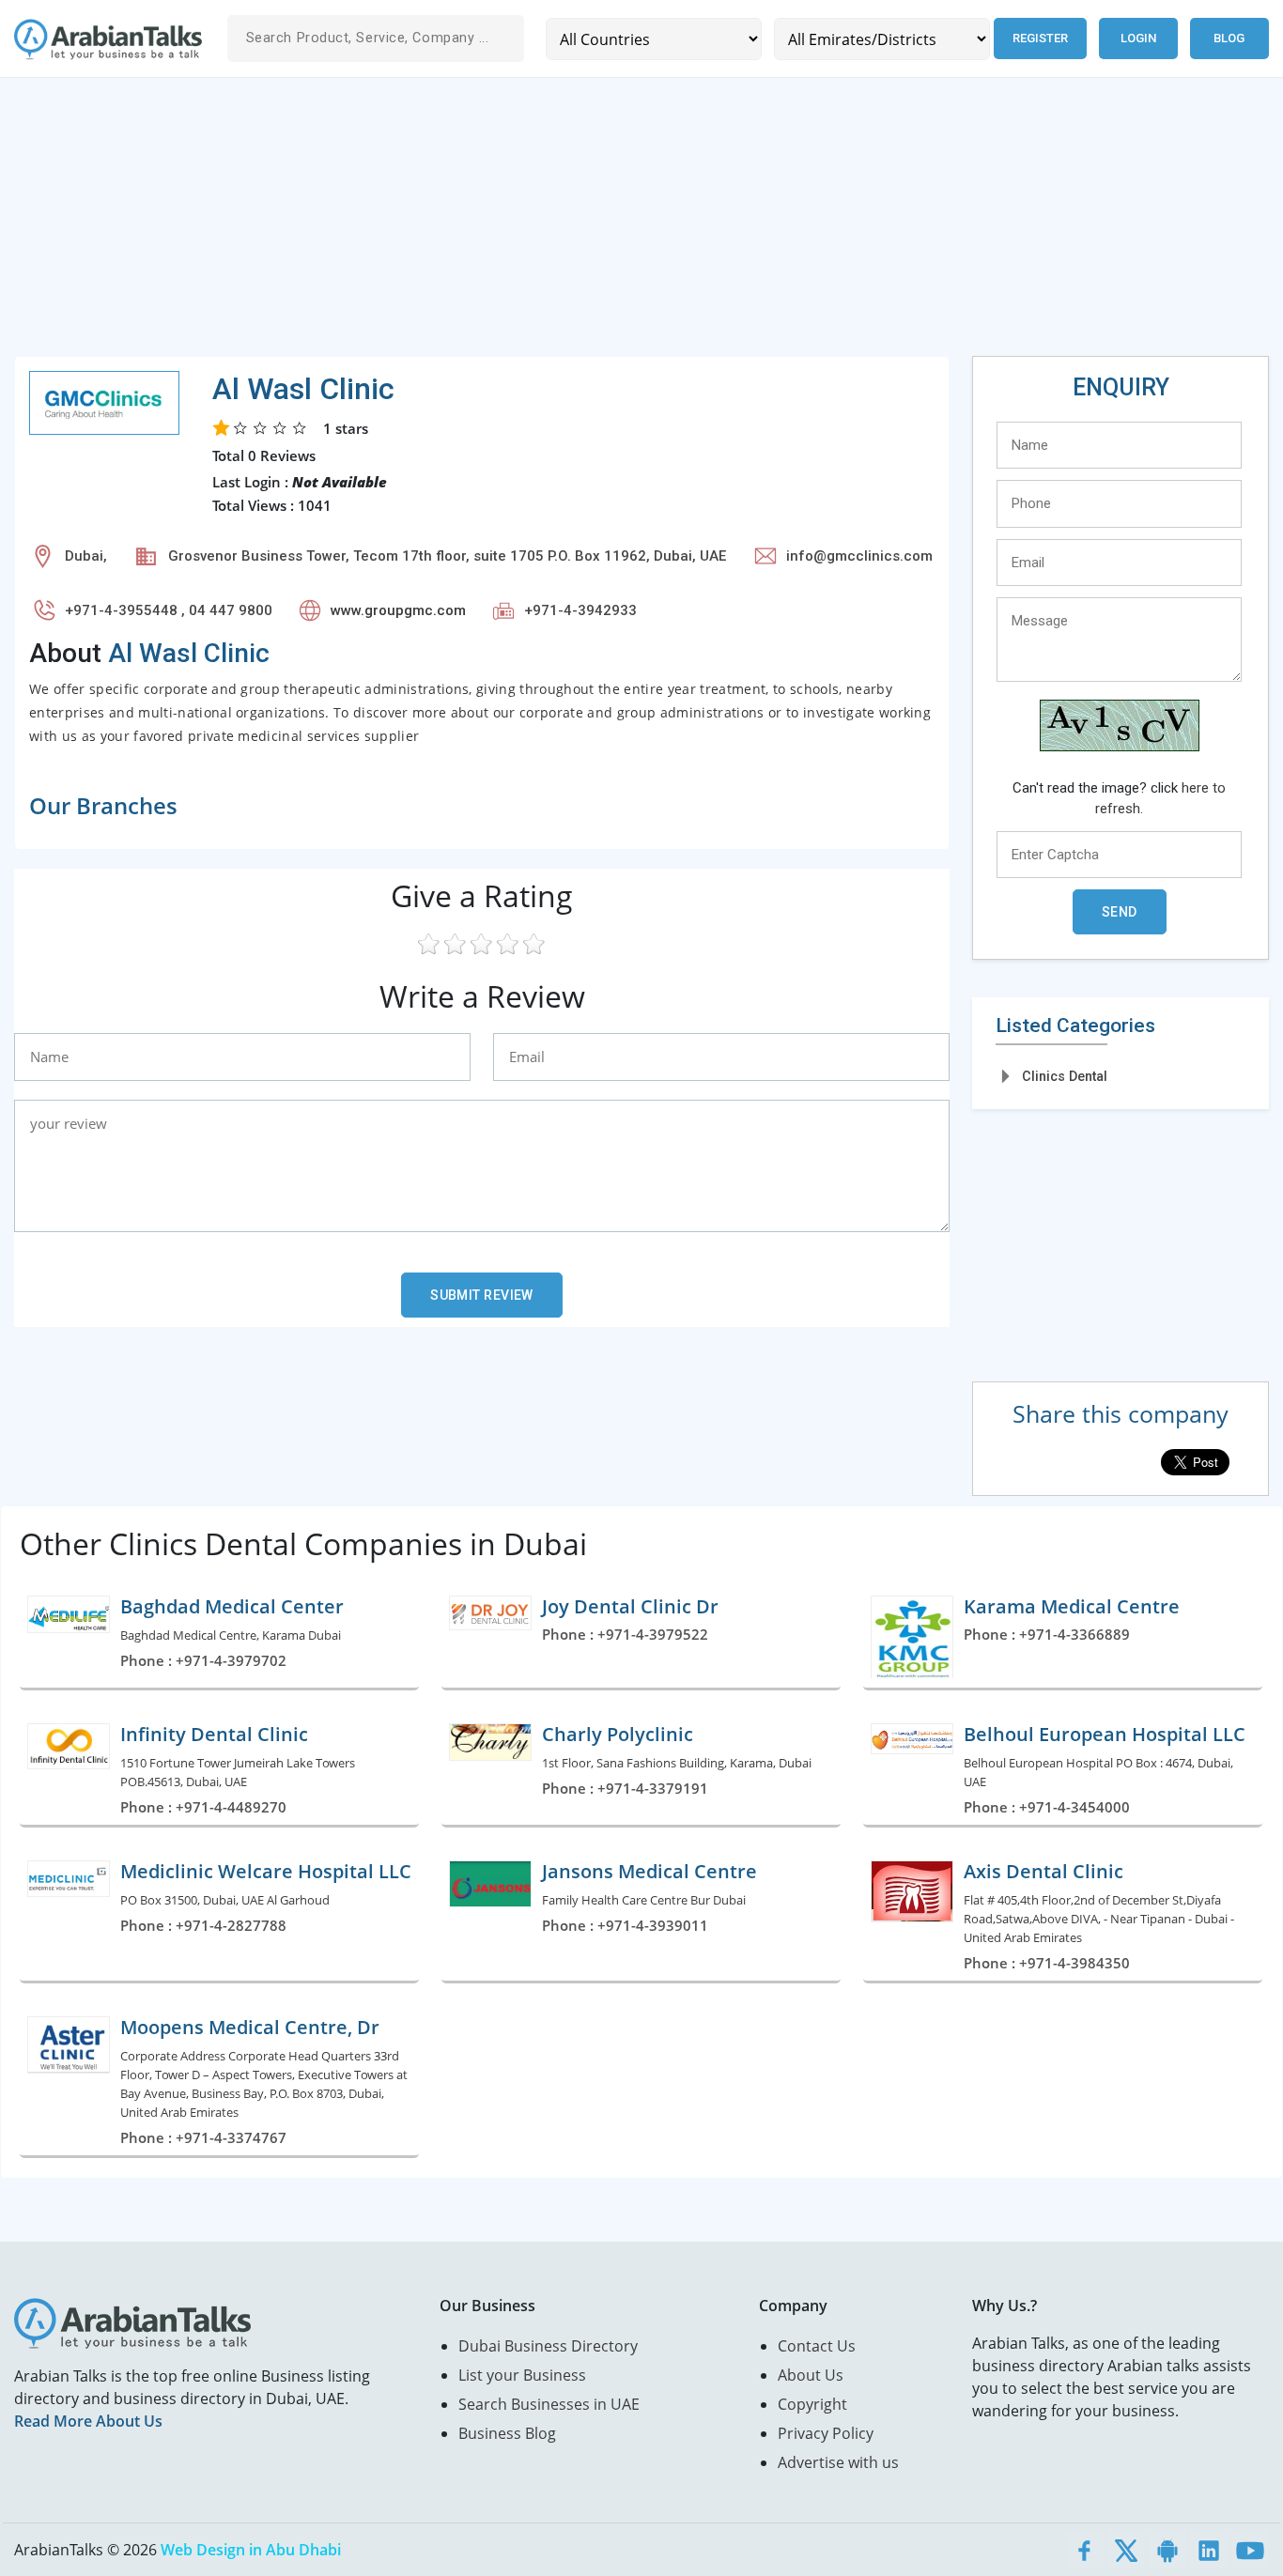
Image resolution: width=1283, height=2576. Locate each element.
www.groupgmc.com (398, 610)
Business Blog (507, 2433)
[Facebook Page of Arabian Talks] (1085, 2550)
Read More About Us (88, 2421)
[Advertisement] (578, 224)
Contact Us (817, 2346)
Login (1138, 38)
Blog (1229, 38)
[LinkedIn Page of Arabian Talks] (1209, 2550)
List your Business (522, 2375)
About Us (811, 2375)
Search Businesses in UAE (549, 2404)
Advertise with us (838, 2462)
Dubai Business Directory (548, 2346)
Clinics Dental (1065, 1076)
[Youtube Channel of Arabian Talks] (1250, 2550)
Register (1040, 38)
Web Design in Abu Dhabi (251, 2550)
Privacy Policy (826, 2433)
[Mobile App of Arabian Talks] (1167, 2550)
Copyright (812, 2404)
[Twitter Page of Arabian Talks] (1126, 2550)
